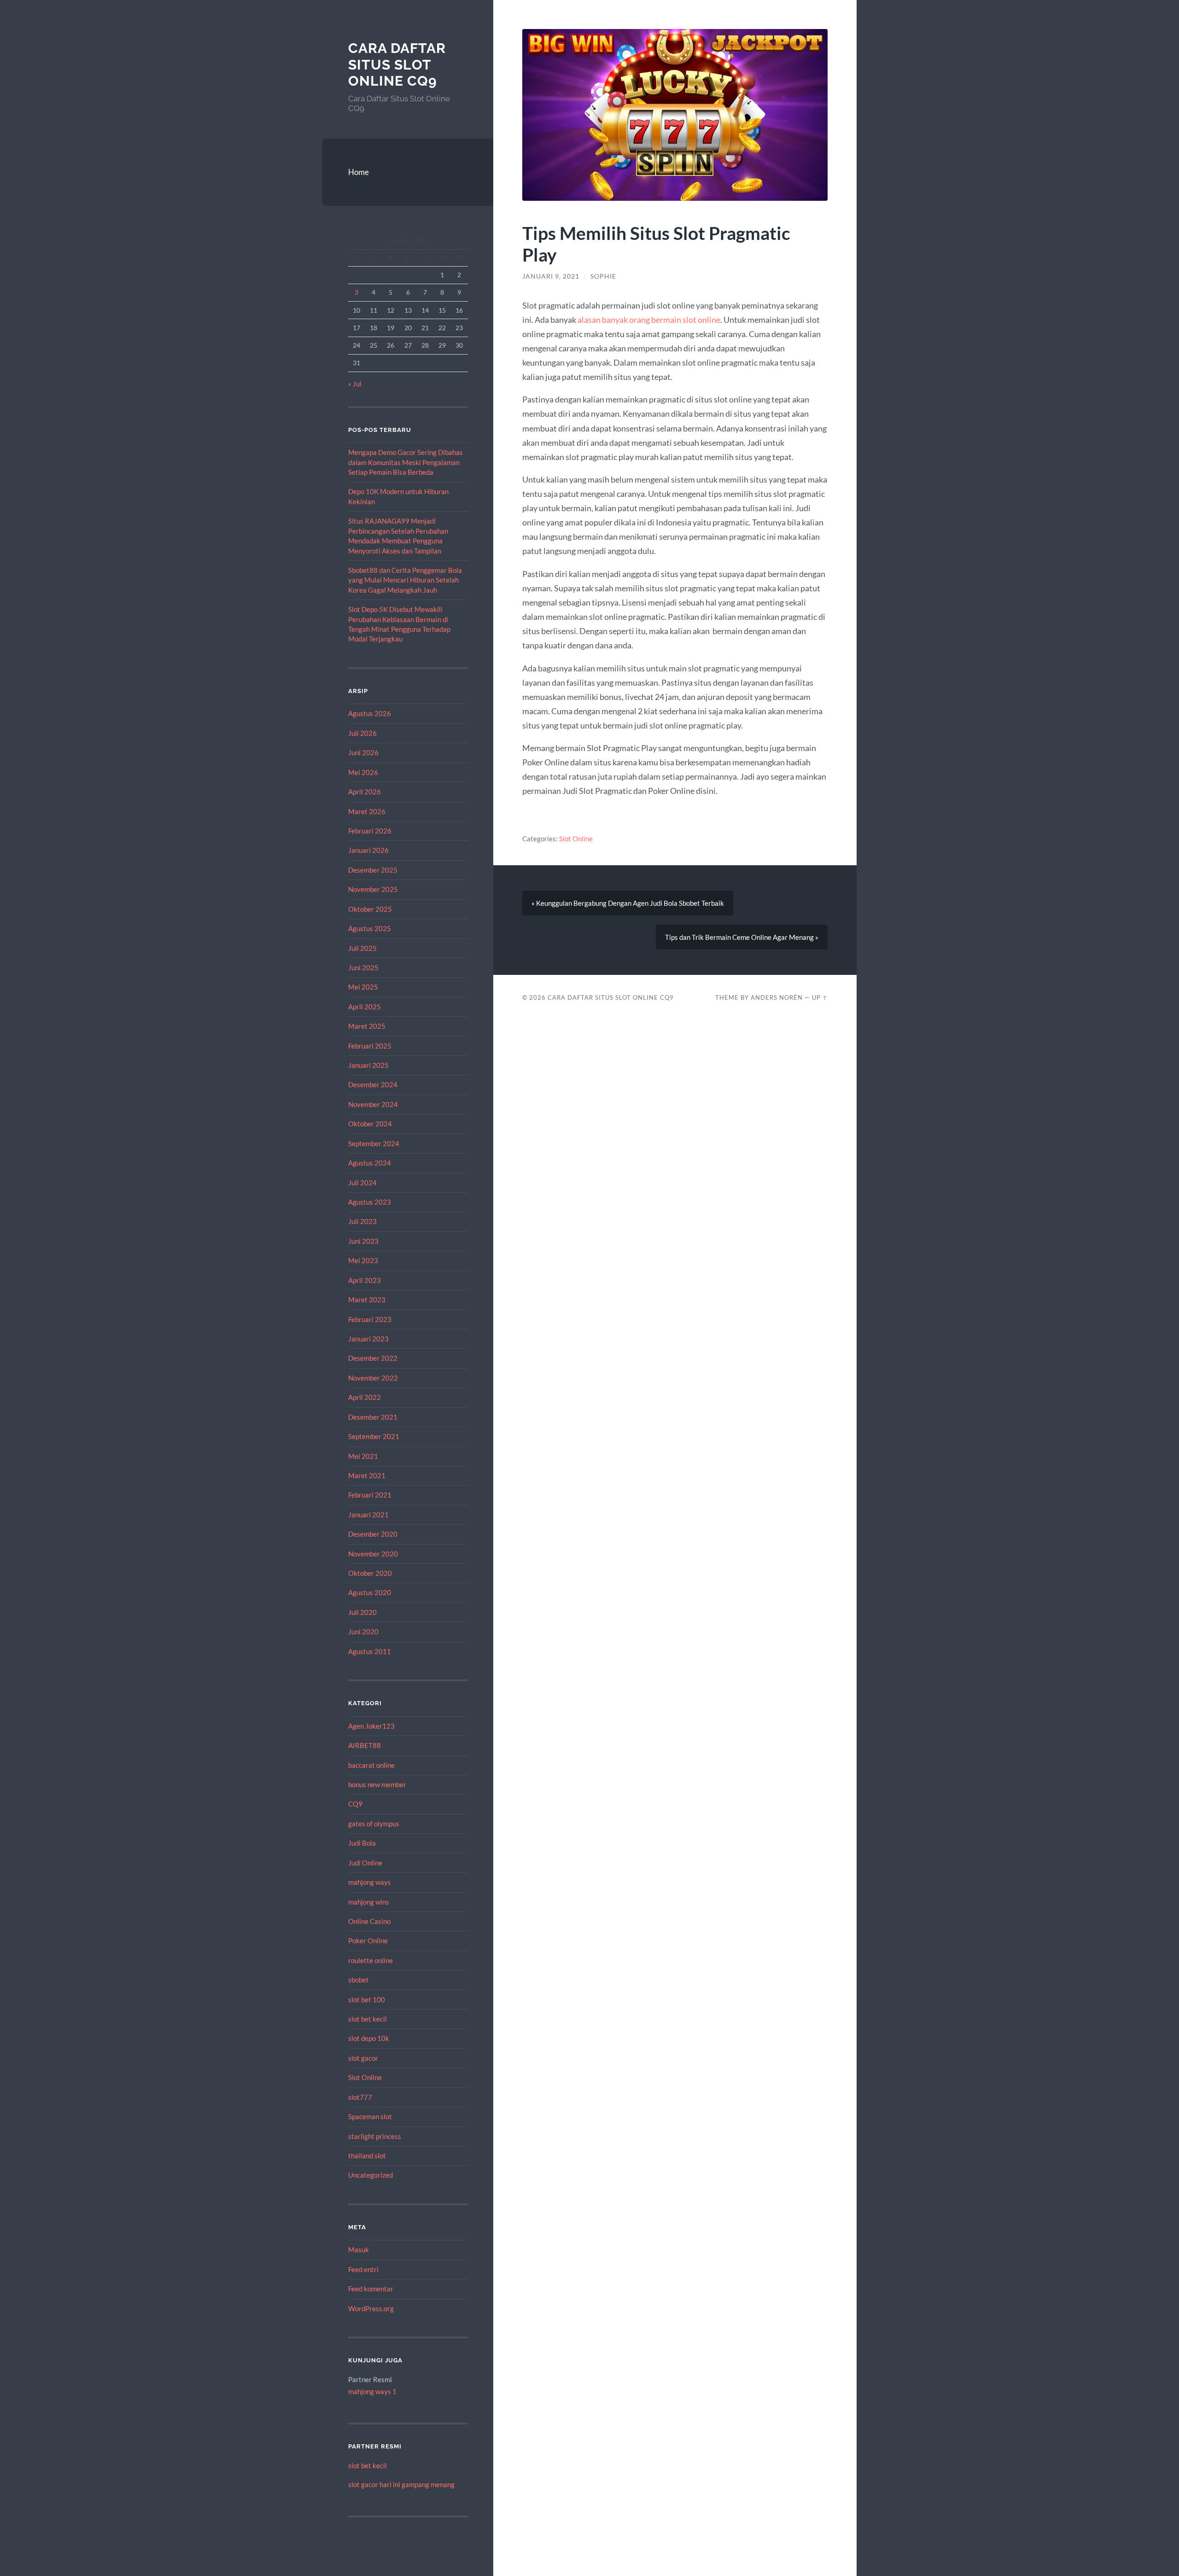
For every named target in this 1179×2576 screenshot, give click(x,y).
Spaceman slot (370, 2116)
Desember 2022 (373, 1358)
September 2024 (374, 1143)
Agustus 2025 (370, 928)
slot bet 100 (367, 1999)
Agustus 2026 (370, 713)
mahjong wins (369, 1902)
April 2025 (365, 1007)
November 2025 (373, 889)
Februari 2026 (370, 831)
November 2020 (373, 1554)
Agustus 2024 (370, 1163)
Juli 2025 (362, 948)
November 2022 (373, 1378)
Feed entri (363, 2269)
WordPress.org (371, 2308)
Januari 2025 (368, 1065)
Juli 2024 (362, 1183)
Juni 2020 (363, 1632)
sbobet (359, 1980)
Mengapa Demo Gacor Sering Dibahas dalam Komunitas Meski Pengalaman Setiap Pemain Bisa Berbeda (406, 462)
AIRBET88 (365, 1745)
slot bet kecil (368, 2019)
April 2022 (365, 1397)
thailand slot (367, 2156)
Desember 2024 (373, 1084)
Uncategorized (371, 2175)
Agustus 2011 (370, 1651)
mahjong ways (370, 1882)
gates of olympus (374, 1824)
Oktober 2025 (370, 909)
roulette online (371, 1960)
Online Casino (369, 1921)
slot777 (360, 2097)
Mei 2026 (363, 772)
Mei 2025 (363, 987)
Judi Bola (362, 1843)
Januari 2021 (368, 1515)
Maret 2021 (367, 1475)
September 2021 (374, 1436)
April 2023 (365, 1280)
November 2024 (373, 1104)
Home (359, 172)
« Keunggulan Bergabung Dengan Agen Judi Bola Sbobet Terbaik (628, 903)
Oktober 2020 (370, 1573)
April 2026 (365, 792)
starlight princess (375, 2136)
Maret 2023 (367, 1300)
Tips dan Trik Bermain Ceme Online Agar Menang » (742, 937)
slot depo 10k (369, 2038)
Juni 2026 (363, 752)
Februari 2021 (370, 1495)
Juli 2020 (362, 1612)
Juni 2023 (363, 1241)
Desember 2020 (373, 1534)
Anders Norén (777, 997)
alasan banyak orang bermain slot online (649, 320)
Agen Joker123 (371, 1726)
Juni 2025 (363, 967)
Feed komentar (371, 2289)
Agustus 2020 (370, 1592)
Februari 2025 (370, 1046)
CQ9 (355, 1804)
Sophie (603, 276)
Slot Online (365, 2077)
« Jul (355, 384)
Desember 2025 (373, 870)
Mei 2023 (363, 1260)
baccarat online (371, 1765)
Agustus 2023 (370, 1202)
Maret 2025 (367, 1026)
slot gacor (363, 2058)
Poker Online (368, 1941)
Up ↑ (820, 997)
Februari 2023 (370, 1319)
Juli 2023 (362, 1221)
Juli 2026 (362, 733)
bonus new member (377, 1784)
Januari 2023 (368, 1339)
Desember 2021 (373, 1417)
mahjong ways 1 (372, 2391)
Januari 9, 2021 (551, 276)
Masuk (359, 2250)
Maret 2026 (367, 811)
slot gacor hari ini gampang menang (401, 2484)
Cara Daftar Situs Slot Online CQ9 (397, 64)
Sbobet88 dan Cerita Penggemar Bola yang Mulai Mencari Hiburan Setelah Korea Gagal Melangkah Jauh (405, 580)
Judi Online (365, 1863)
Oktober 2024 (370, 1124)
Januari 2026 (368, 850)
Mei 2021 (363, 1456)
